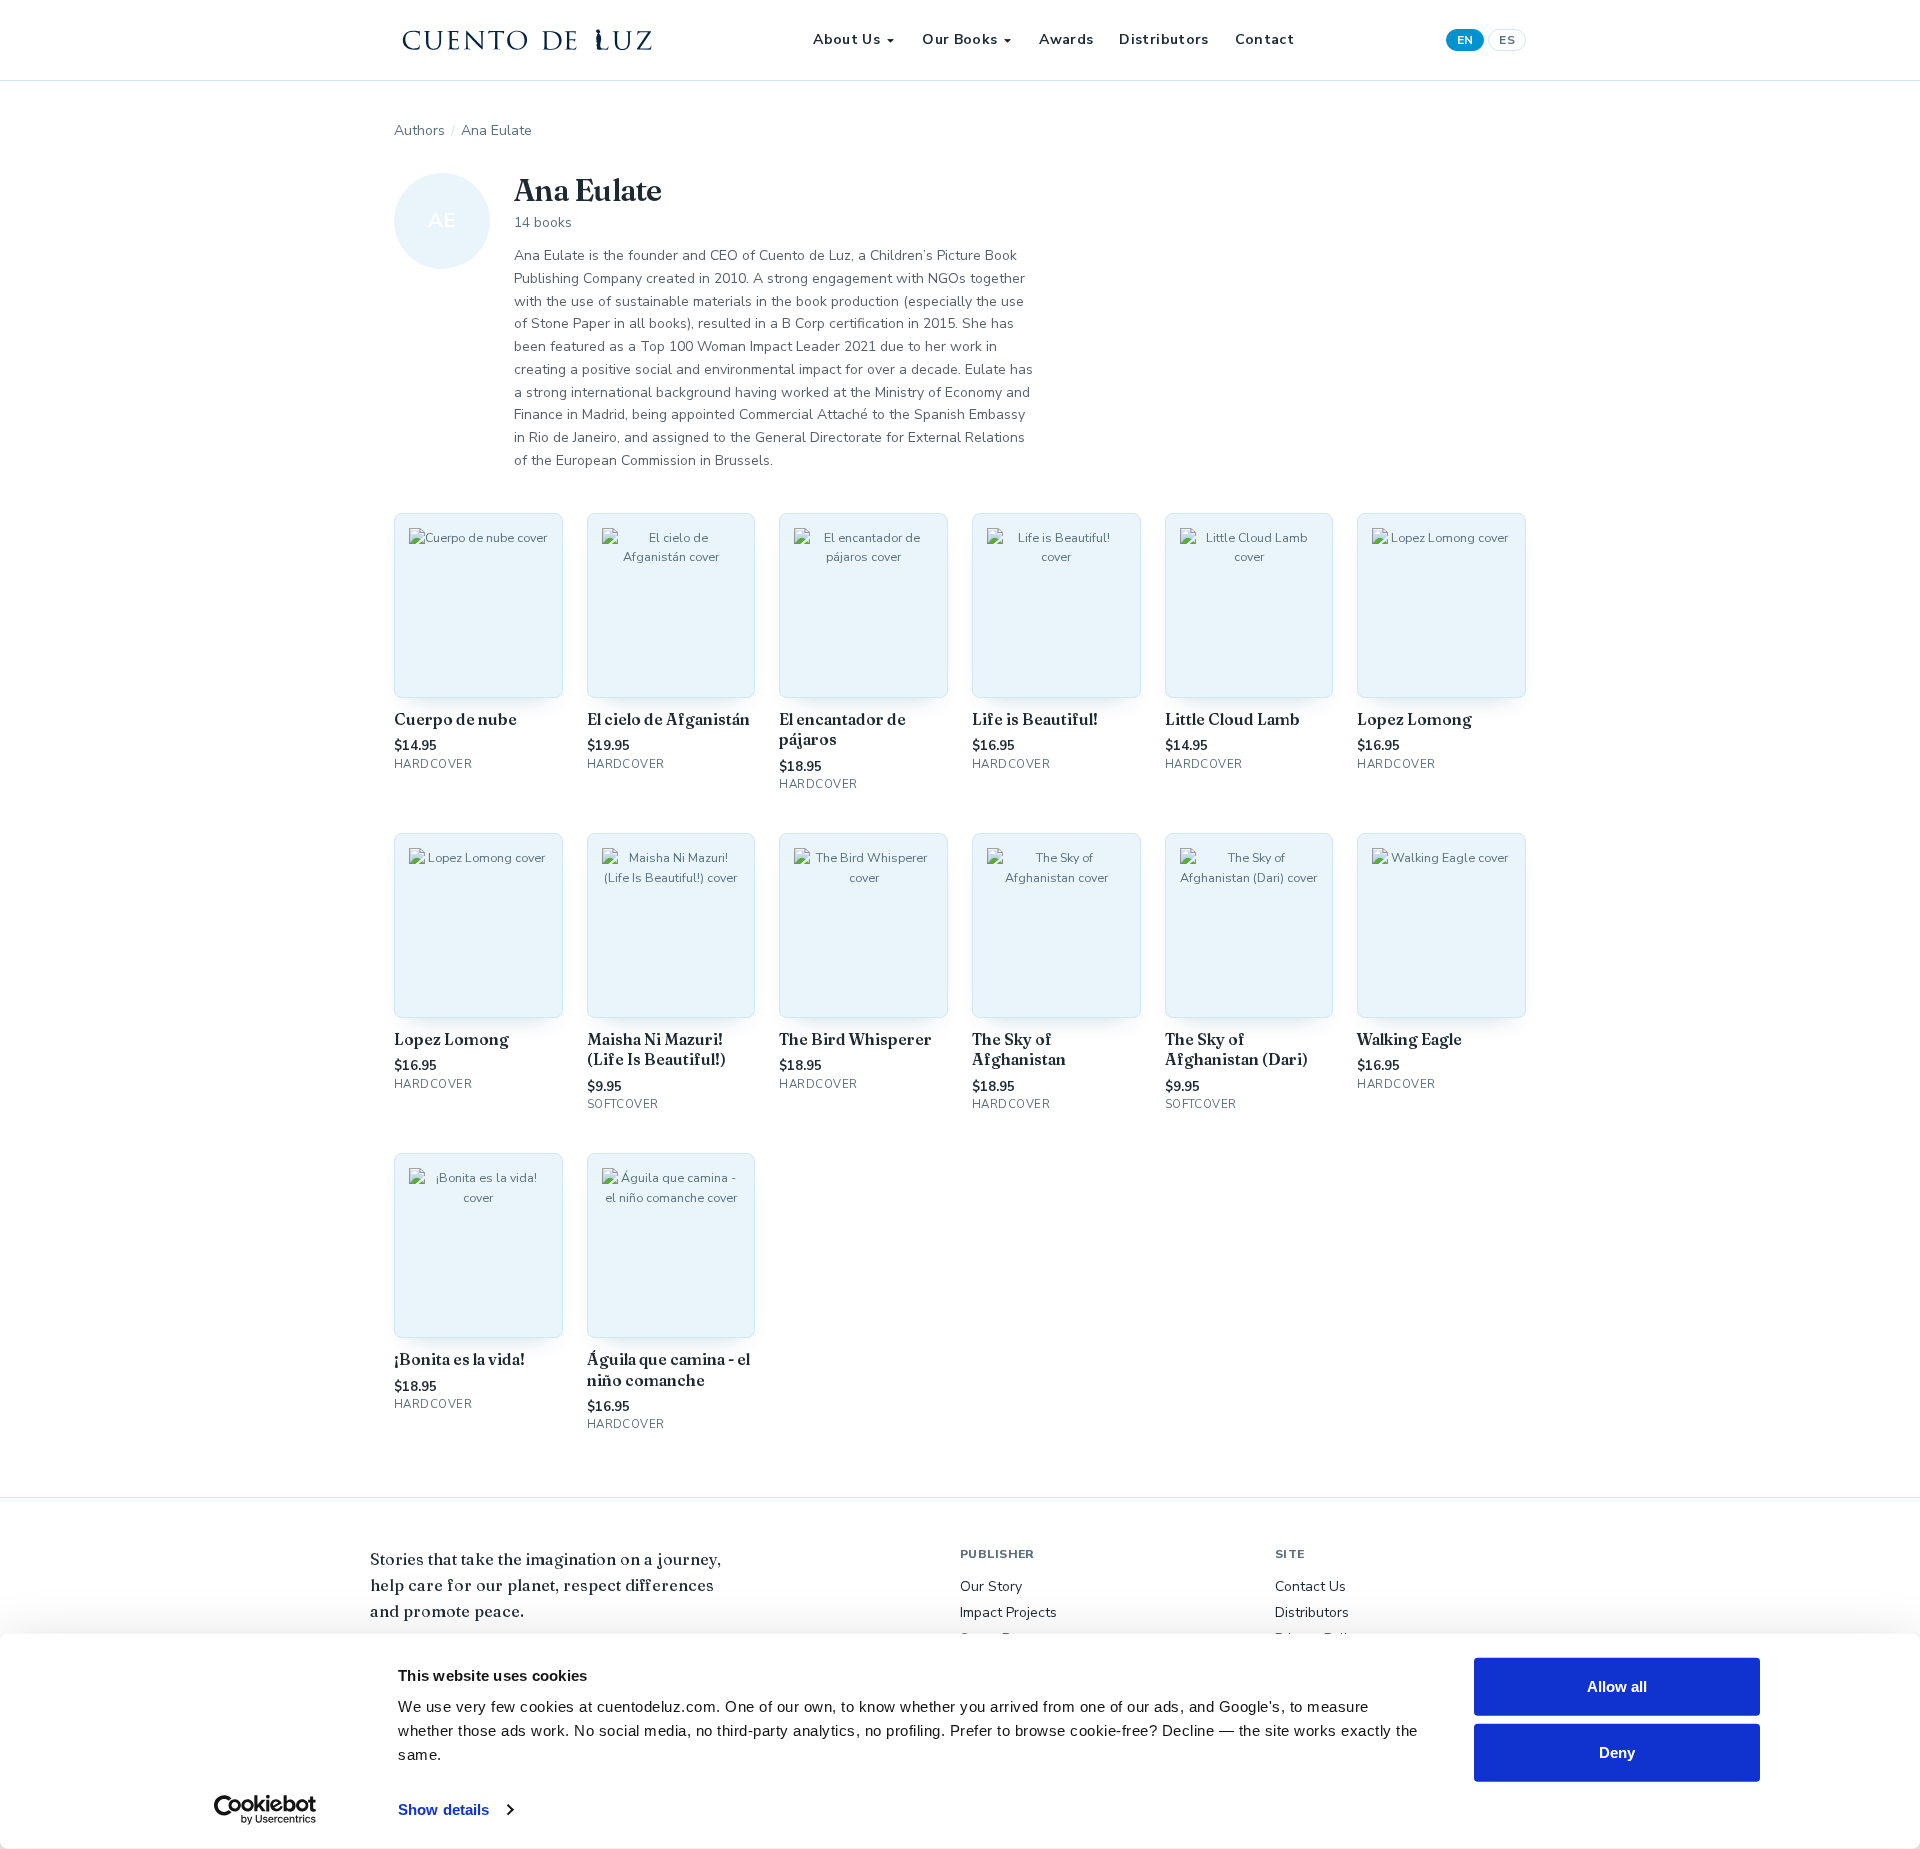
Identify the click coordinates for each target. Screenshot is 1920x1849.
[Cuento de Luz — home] (528, 40)
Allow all (1617, 1686)
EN (1465, 40)
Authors (419, 130)
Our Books (959, 39)
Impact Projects (1008, 1612)
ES (1507, 40)
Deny (1617, 1751)
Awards (1066, 39)
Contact (1264, 39)
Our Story (991, 1586)
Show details (443, 1809)
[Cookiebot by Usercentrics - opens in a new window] (265, 1810)
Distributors (1163, 39)
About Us (846, 39)
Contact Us (1310, 1586)
